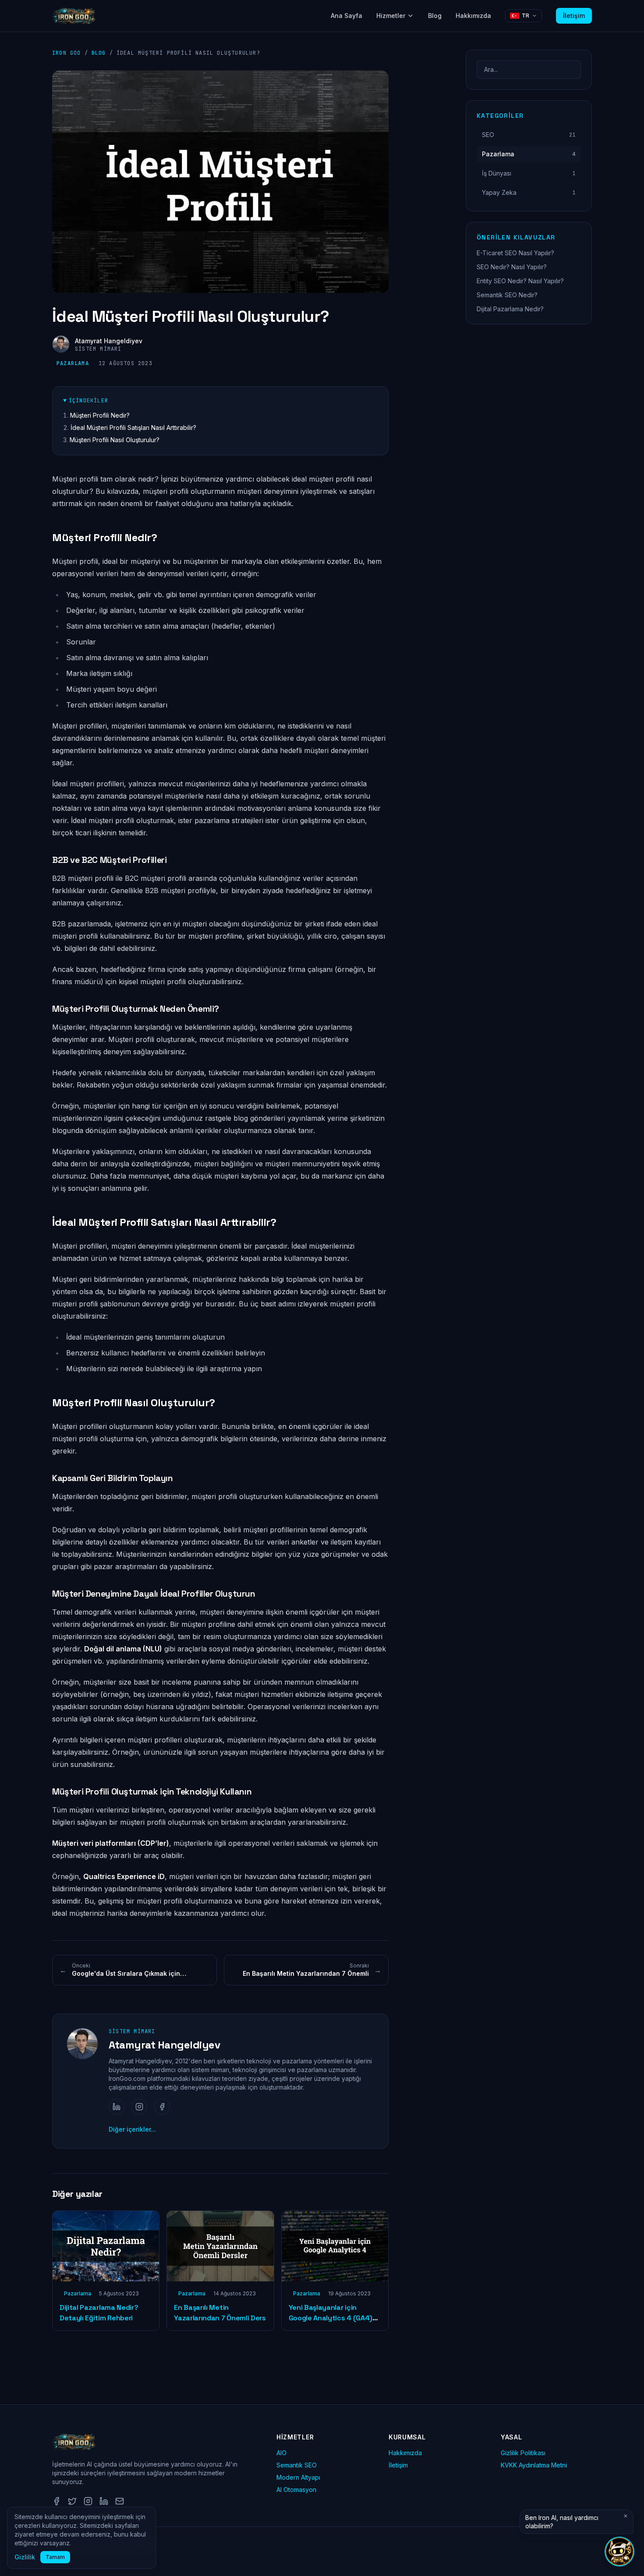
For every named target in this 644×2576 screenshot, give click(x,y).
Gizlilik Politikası (523, 2453)
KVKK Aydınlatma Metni (534, 2465)
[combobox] (529, 70)
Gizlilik (25, 2557)
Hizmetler (391, 16)
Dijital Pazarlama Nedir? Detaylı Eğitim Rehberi (99, 2313)
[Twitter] (72, 2501)
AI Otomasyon (296, 2490)
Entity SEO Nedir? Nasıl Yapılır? (520, 281)
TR (525, 16)
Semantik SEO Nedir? (507, 295)
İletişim (574, 16)
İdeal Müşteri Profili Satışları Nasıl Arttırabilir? (133, 428)
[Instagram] (139, 2107)
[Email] (120, 2501)
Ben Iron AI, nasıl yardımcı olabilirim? (562, 2522)
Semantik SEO (297, 2465)
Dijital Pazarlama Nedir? (510, 309)
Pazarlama (73, 363)
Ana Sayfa (347, 16)
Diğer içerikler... (132, 2129)
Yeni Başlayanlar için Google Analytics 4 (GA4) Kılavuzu (331, 2318)
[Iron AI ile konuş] (619, 2551)
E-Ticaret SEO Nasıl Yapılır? (515, 253)
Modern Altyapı (298, 2477)
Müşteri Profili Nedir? (100, 415)
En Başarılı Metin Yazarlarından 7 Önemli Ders (220, 2313)
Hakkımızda (473, 16)
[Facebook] (162, 2107)
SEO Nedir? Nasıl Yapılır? (512, 267)
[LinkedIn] (117, 2107)
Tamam (55, 2557)
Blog (435, 16)
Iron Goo (67, 53)
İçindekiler (88, 401)
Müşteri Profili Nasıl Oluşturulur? (115, 440)
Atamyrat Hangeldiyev (109, 341)
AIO (281, 2453)
